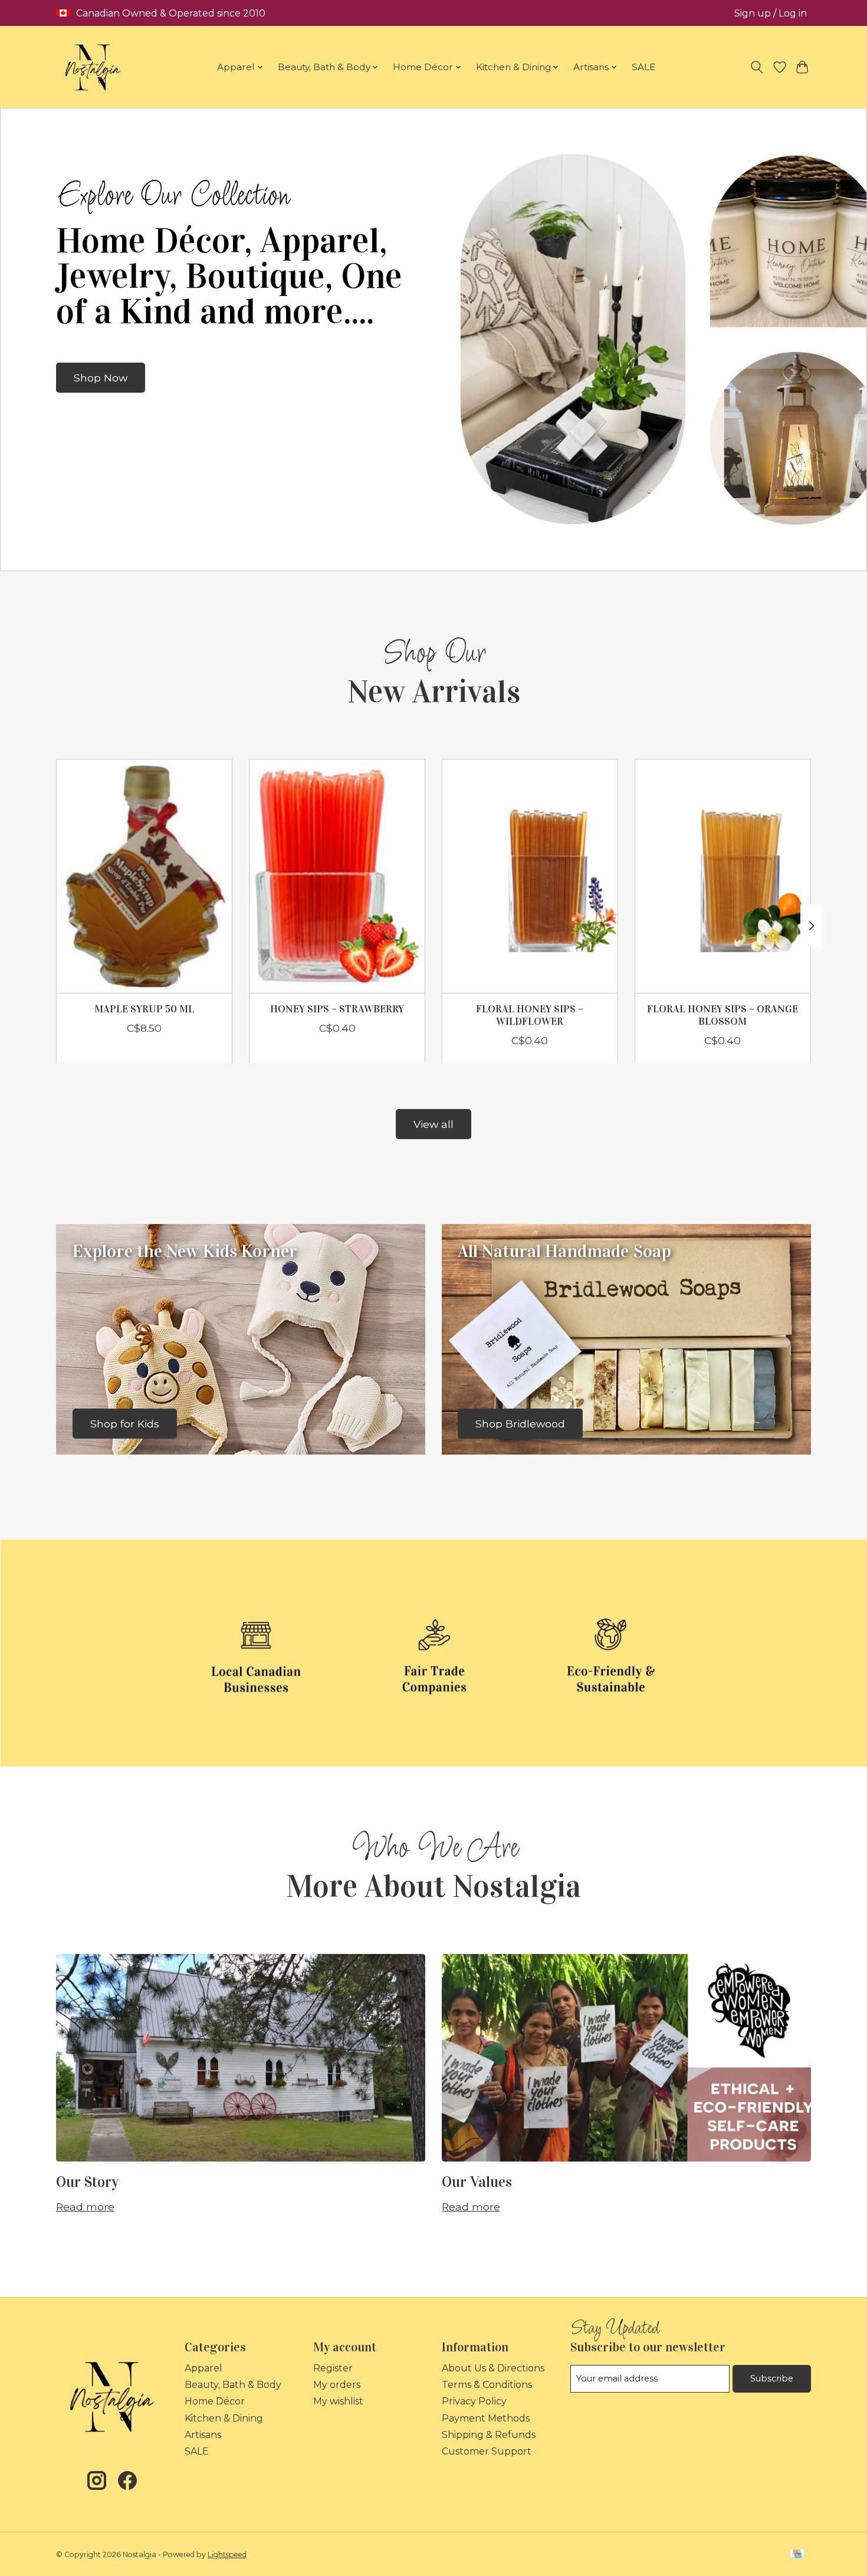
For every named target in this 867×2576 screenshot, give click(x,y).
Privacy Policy (474, 2401)
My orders (337, 2385)
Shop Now (101, 378)
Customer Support (487, 2451)
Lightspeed (227, 2554)
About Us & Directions (493, 2368)
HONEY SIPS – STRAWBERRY (337, 1009)
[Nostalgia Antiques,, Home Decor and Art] (93, 67)
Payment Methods (486, 2418)
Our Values (477, 2182)
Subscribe (772, 2378)
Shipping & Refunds (489, 2435)
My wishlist (338, 2401)
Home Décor (215, 2401)
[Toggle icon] (757, 67)
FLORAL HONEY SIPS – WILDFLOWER (530, 1015)
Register (333, 2368)
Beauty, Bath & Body (233, 2385)
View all (433, 1124)
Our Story (87, 2182)
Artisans (203, 2435)
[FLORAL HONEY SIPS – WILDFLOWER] (530, 876)
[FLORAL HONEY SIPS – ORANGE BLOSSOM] (723, 876)
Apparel (203, 2368)
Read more (85, 2207)
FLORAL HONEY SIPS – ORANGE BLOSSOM (722, 1015)
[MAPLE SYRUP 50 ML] (144, 876)
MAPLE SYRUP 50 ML (144, 1009)
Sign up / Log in (771, 13)
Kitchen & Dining (224, 2418)
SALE (643, 67)
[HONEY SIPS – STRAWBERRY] (337, 876)
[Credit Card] (797, 2554)
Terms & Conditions (487, 2385)
